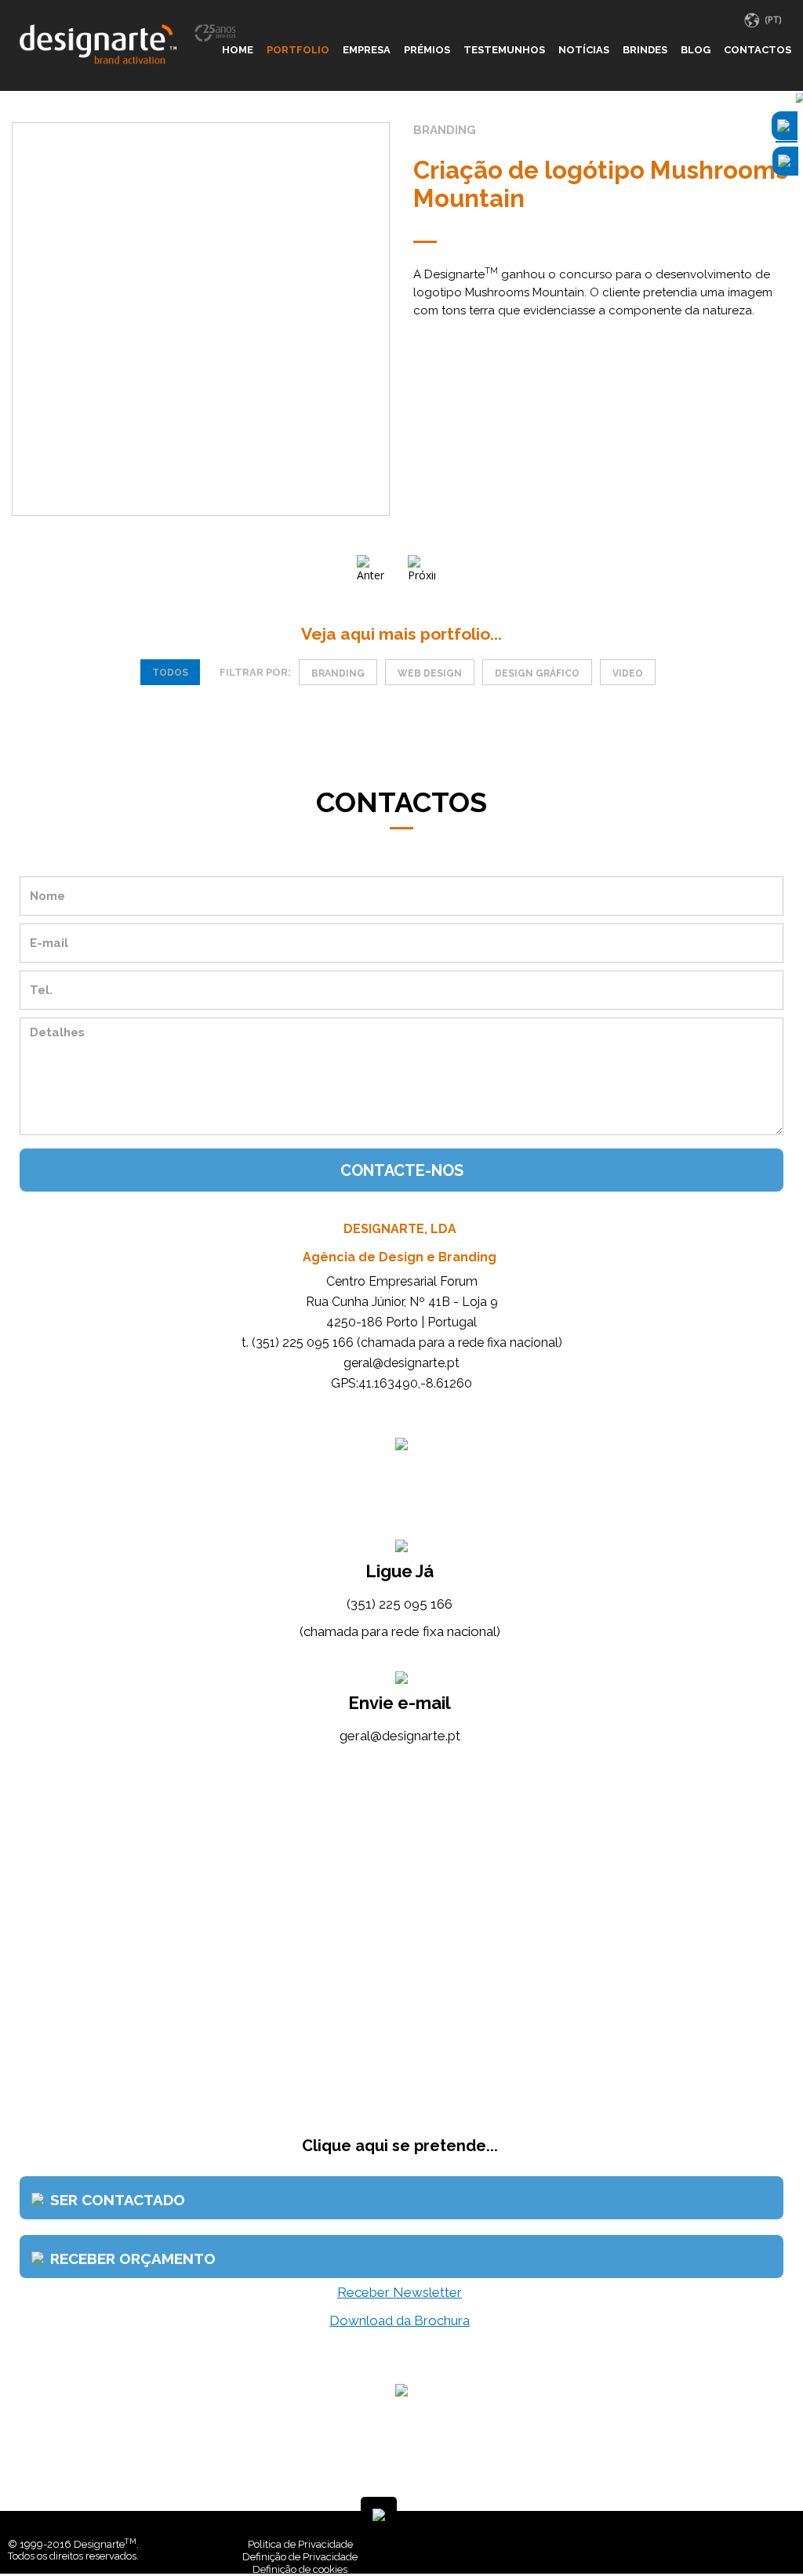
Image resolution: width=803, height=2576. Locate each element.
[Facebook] (768, 2544)
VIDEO (628, 673)
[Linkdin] (779, 2544)
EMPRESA (367, 50)
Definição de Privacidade (300, 2557)
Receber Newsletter (400, 2292)
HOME (238, 50)
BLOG (696, 50)
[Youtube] (791, 2544)
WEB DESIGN (430, 673)
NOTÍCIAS (584, 50)
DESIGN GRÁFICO (537, 673)
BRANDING (338, 673)
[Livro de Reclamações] (589, 2544)
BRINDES (645, 50)
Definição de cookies (300, 2569)
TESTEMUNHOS (504, 50)
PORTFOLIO (298, 50)
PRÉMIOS (427, 50)
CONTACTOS (758, 50)
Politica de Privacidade (300, 2544)
